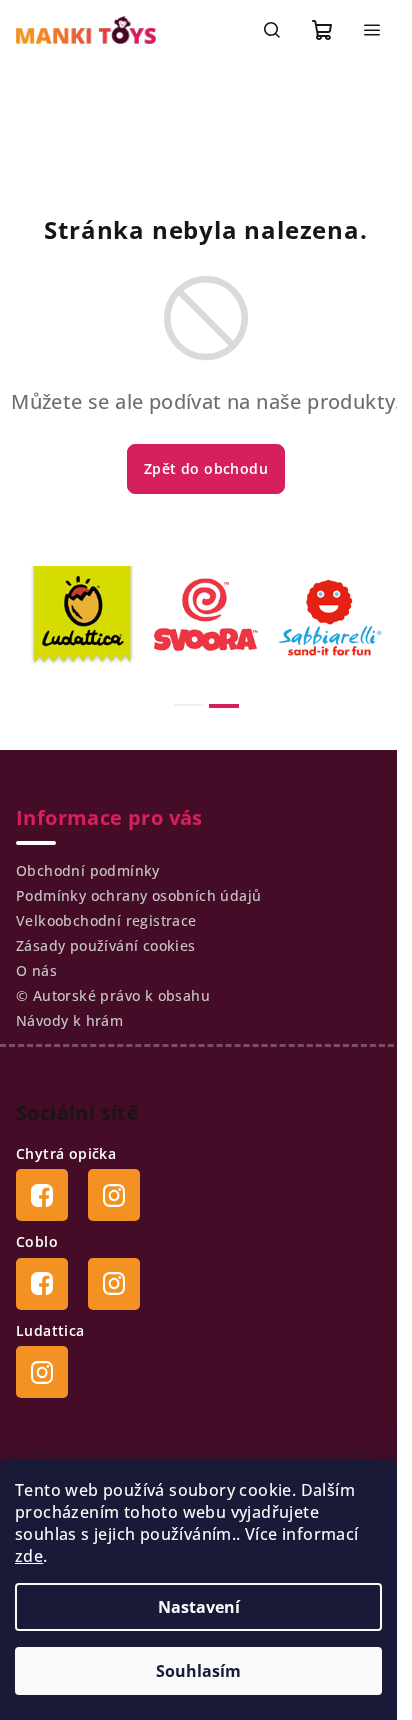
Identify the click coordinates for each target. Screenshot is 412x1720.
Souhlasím (198, 1671)
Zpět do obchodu (206, 468)
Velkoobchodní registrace (106, 920)
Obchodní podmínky (88, 870)
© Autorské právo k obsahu (113, 995)
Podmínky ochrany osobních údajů (138, 895)
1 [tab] (189, 705)
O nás (36, 970)
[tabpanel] (82, 618)
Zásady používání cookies (106, 945)
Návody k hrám (69, 1020)
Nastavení (199, 1607)
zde (29, 1556)
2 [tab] (224, 706)
